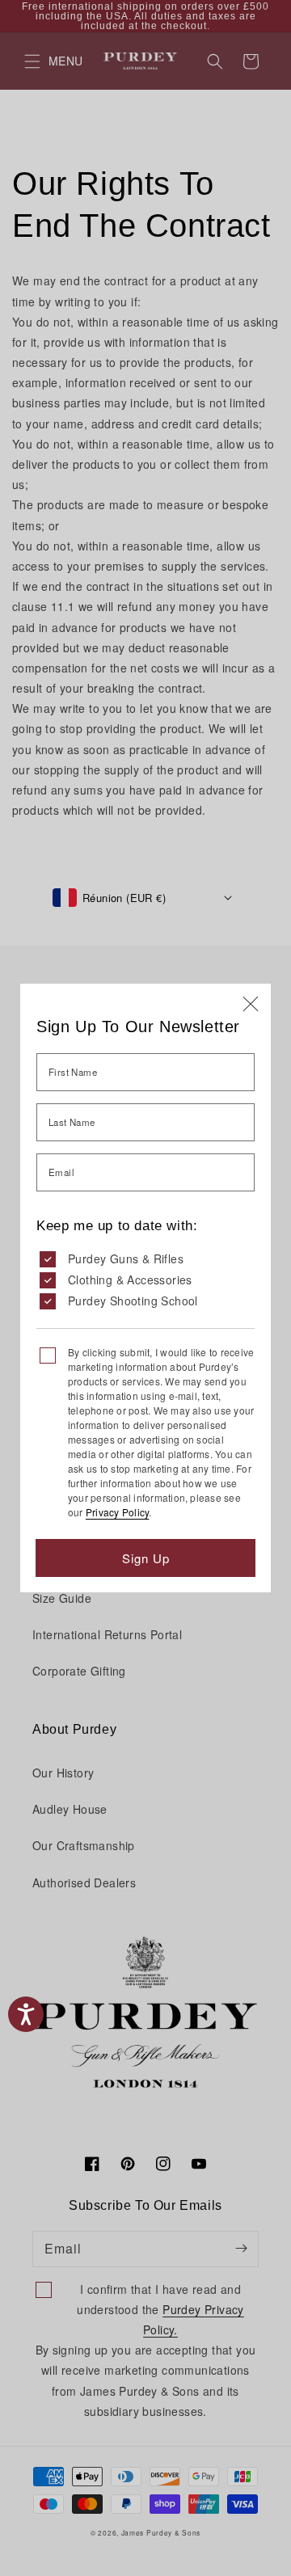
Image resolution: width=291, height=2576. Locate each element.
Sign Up (146, 1558)
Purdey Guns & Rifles (126, 1258)
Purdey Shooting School (133, 1301)
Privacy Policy (117, 1512)
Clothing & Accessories (130, 1280)
